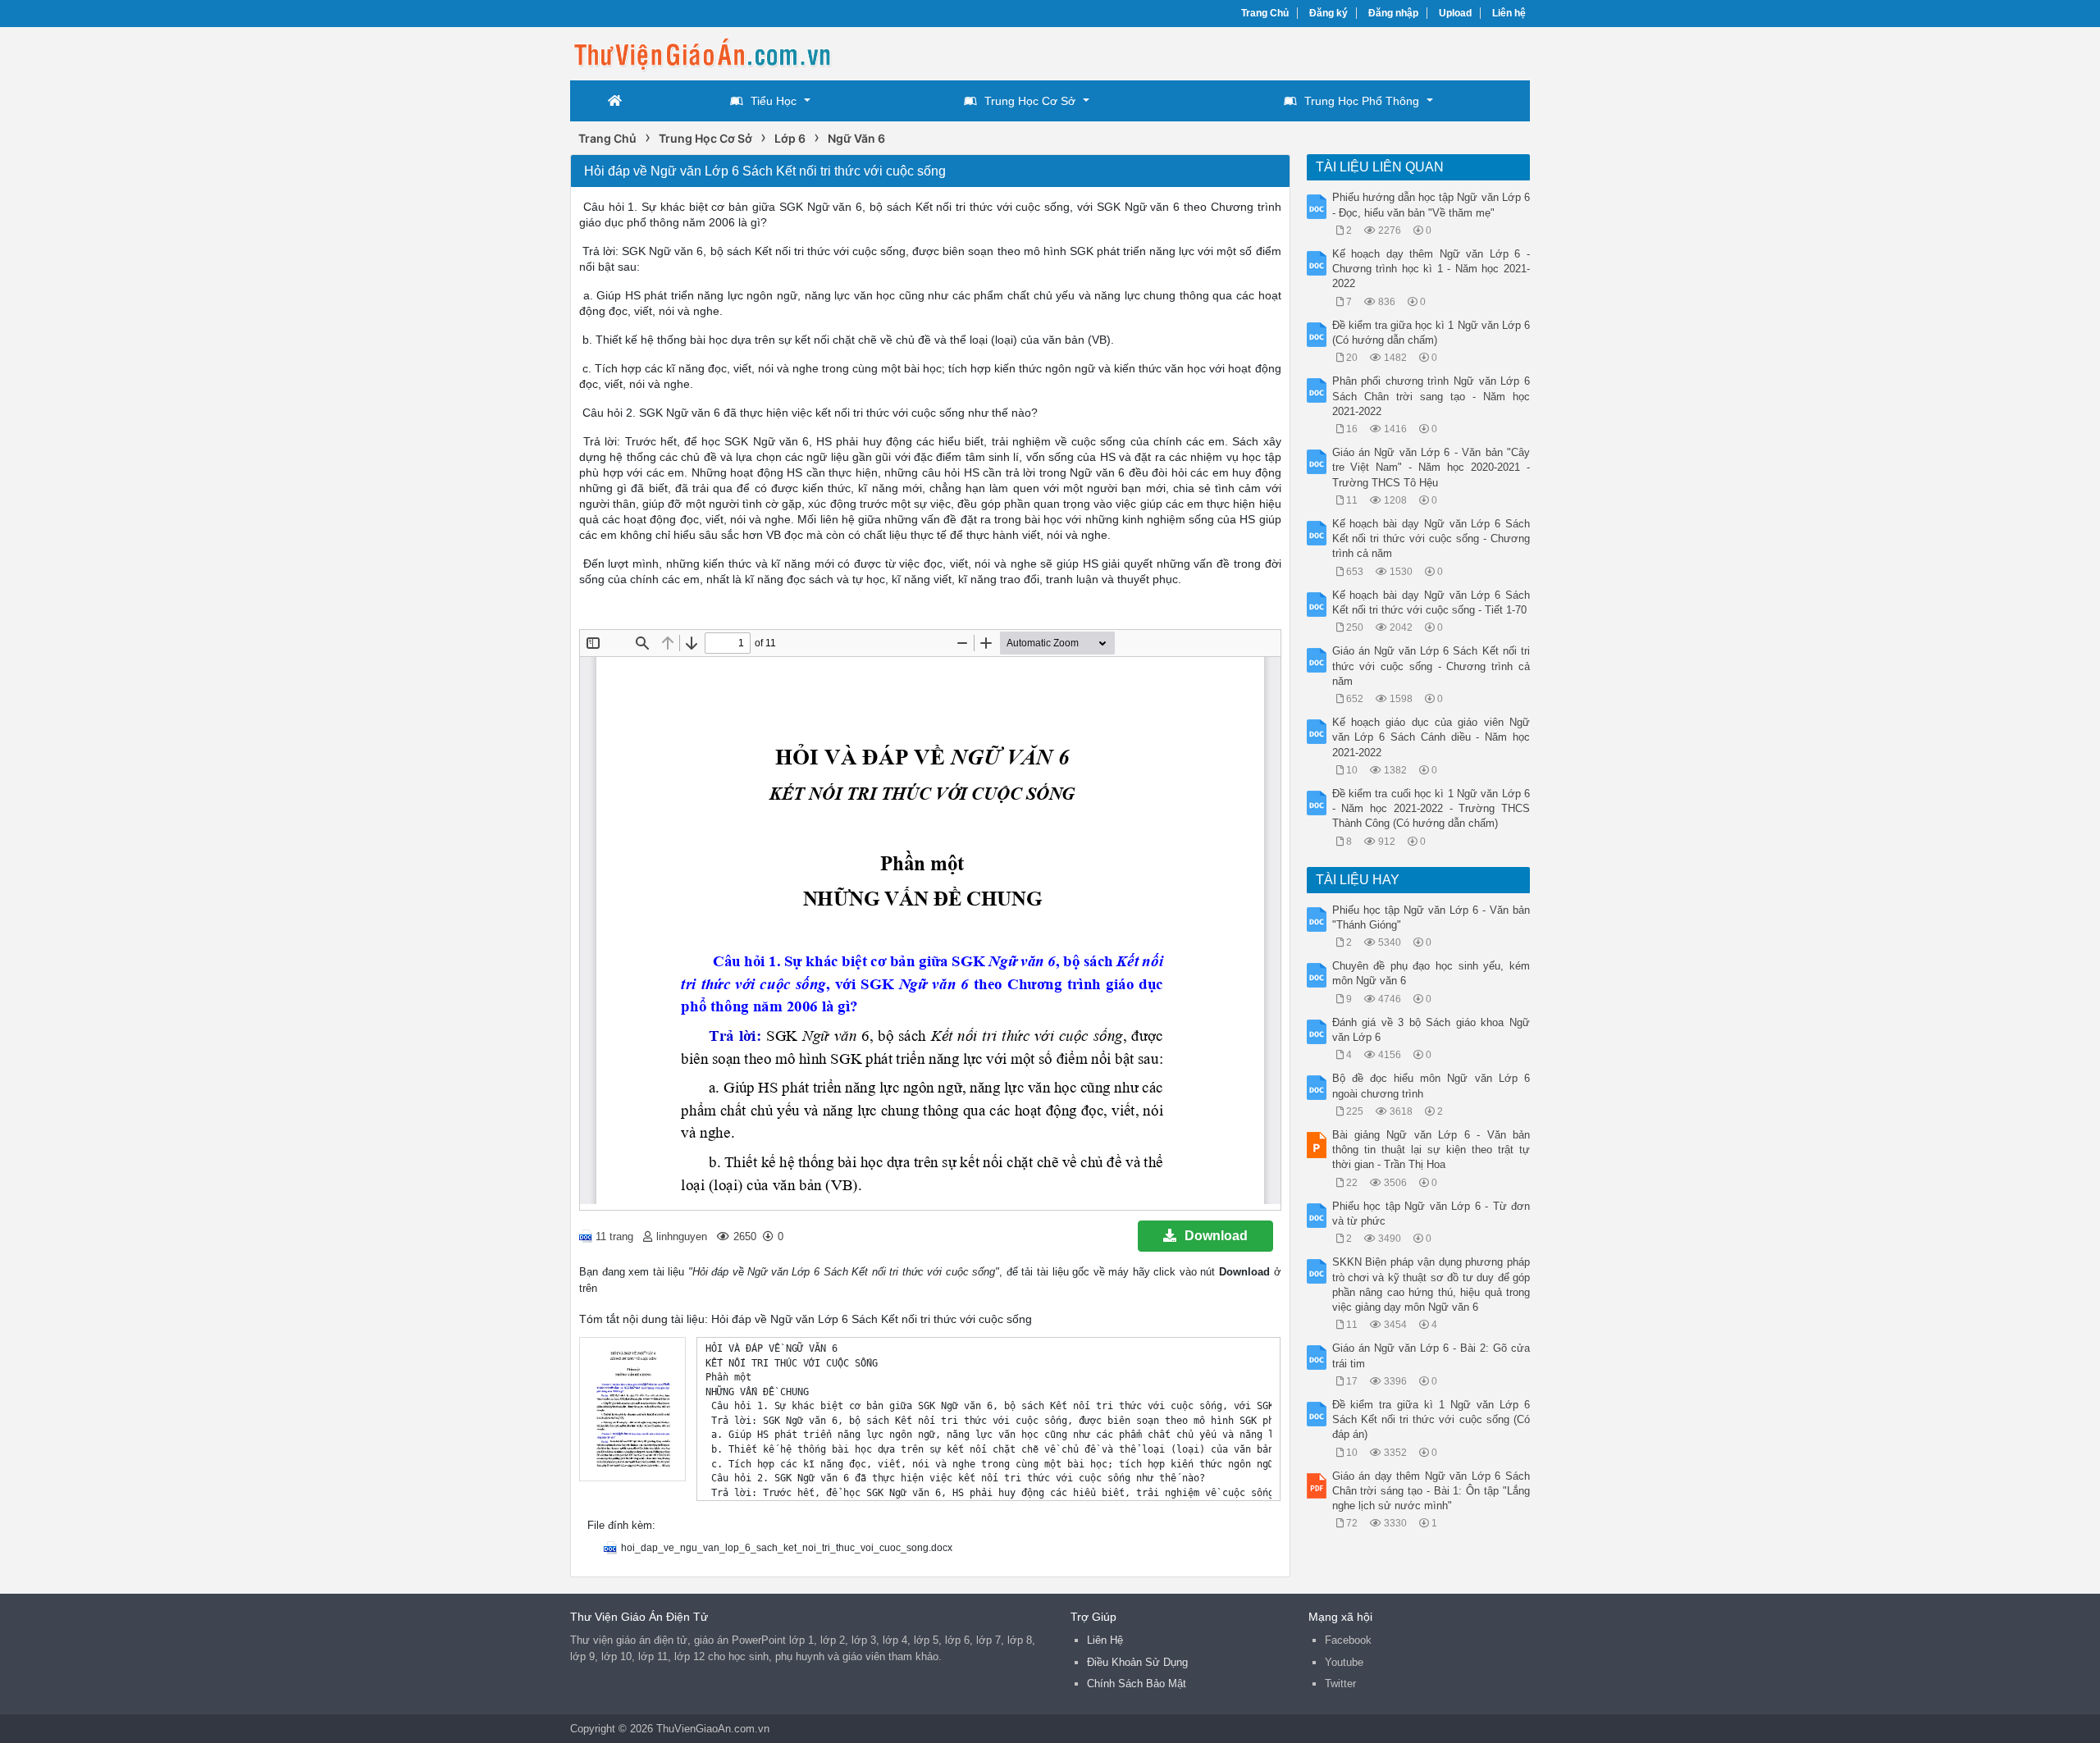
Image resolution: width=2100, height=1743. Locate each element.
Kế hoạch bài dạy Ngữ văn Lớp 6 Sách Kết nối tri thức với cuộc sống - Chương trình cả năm (1431, 538)
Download (1216, 1236)
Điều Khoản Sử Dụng (1137, 1662)
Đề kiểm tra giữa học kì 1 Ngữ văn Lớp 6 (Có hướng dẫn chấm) (1431, 333)
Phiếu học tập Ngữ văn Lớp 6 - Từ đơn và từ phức (1431, 1214)
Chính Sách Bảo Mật (1137, 1684)
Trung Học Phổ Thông (1362, 101)
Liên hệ (1509, 13)
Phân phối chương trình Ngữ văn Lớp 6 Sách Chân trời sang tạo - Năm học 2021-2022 (1431, 396)
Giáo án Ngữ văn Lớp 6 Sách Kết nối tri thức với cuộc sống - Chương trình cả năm (1431, 666)
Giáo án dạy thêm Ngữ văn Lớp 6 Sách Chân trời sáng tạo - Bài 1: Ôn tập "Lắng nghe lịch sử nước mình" (1431, 1491)
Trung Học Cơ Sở (1030, 101)
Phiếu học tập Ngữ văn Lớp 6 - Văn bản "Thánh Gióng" (1431, 917)
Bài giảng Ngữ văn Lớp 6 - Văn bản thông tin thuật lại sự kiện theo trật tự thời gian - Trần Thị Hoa (1431, 1150)
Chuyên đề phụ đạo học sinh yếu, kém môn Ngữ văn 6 (1431, 973)
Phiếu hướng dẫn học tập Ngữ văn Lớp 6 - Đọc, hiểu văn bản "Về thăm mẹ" (1431, 205)
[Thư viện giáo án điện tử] (701, 52)
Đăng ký (1328, 13)
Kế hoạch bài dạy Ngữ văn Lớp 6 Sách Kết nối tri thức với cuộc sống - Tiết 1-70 (1431, 602)
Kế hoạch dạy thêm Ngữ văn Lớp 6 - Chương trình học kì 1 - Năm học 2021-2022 (1431, 269)
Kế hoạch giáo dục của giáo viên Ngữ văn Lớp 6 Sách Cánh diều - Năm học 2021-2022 (1431, 737)
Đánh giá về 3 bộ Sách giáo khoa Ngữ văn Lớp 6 (1431, 1030)
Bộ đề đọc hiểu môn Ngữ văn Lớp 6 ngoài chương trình (1431, 1086)
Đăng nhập (1393, 13)
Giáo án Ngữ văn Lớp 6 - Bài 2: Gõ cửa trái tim (1431, 1355)
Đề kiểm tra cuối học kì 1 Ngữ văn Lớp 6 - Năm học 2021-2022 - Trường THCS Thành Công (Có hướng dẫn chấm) (1431, 808)
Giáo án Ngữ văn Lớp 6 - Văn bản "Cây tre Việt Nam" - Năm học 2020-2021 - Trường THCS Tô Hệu (1431, 467)
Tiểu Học (774, 101)
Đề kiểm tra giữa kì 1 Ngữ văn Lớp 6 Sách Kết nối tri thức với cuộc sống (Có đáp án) (1431, 1419)
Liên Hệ (1105, 1640)
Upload (1455, 13)
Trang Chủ (1265, 13)
